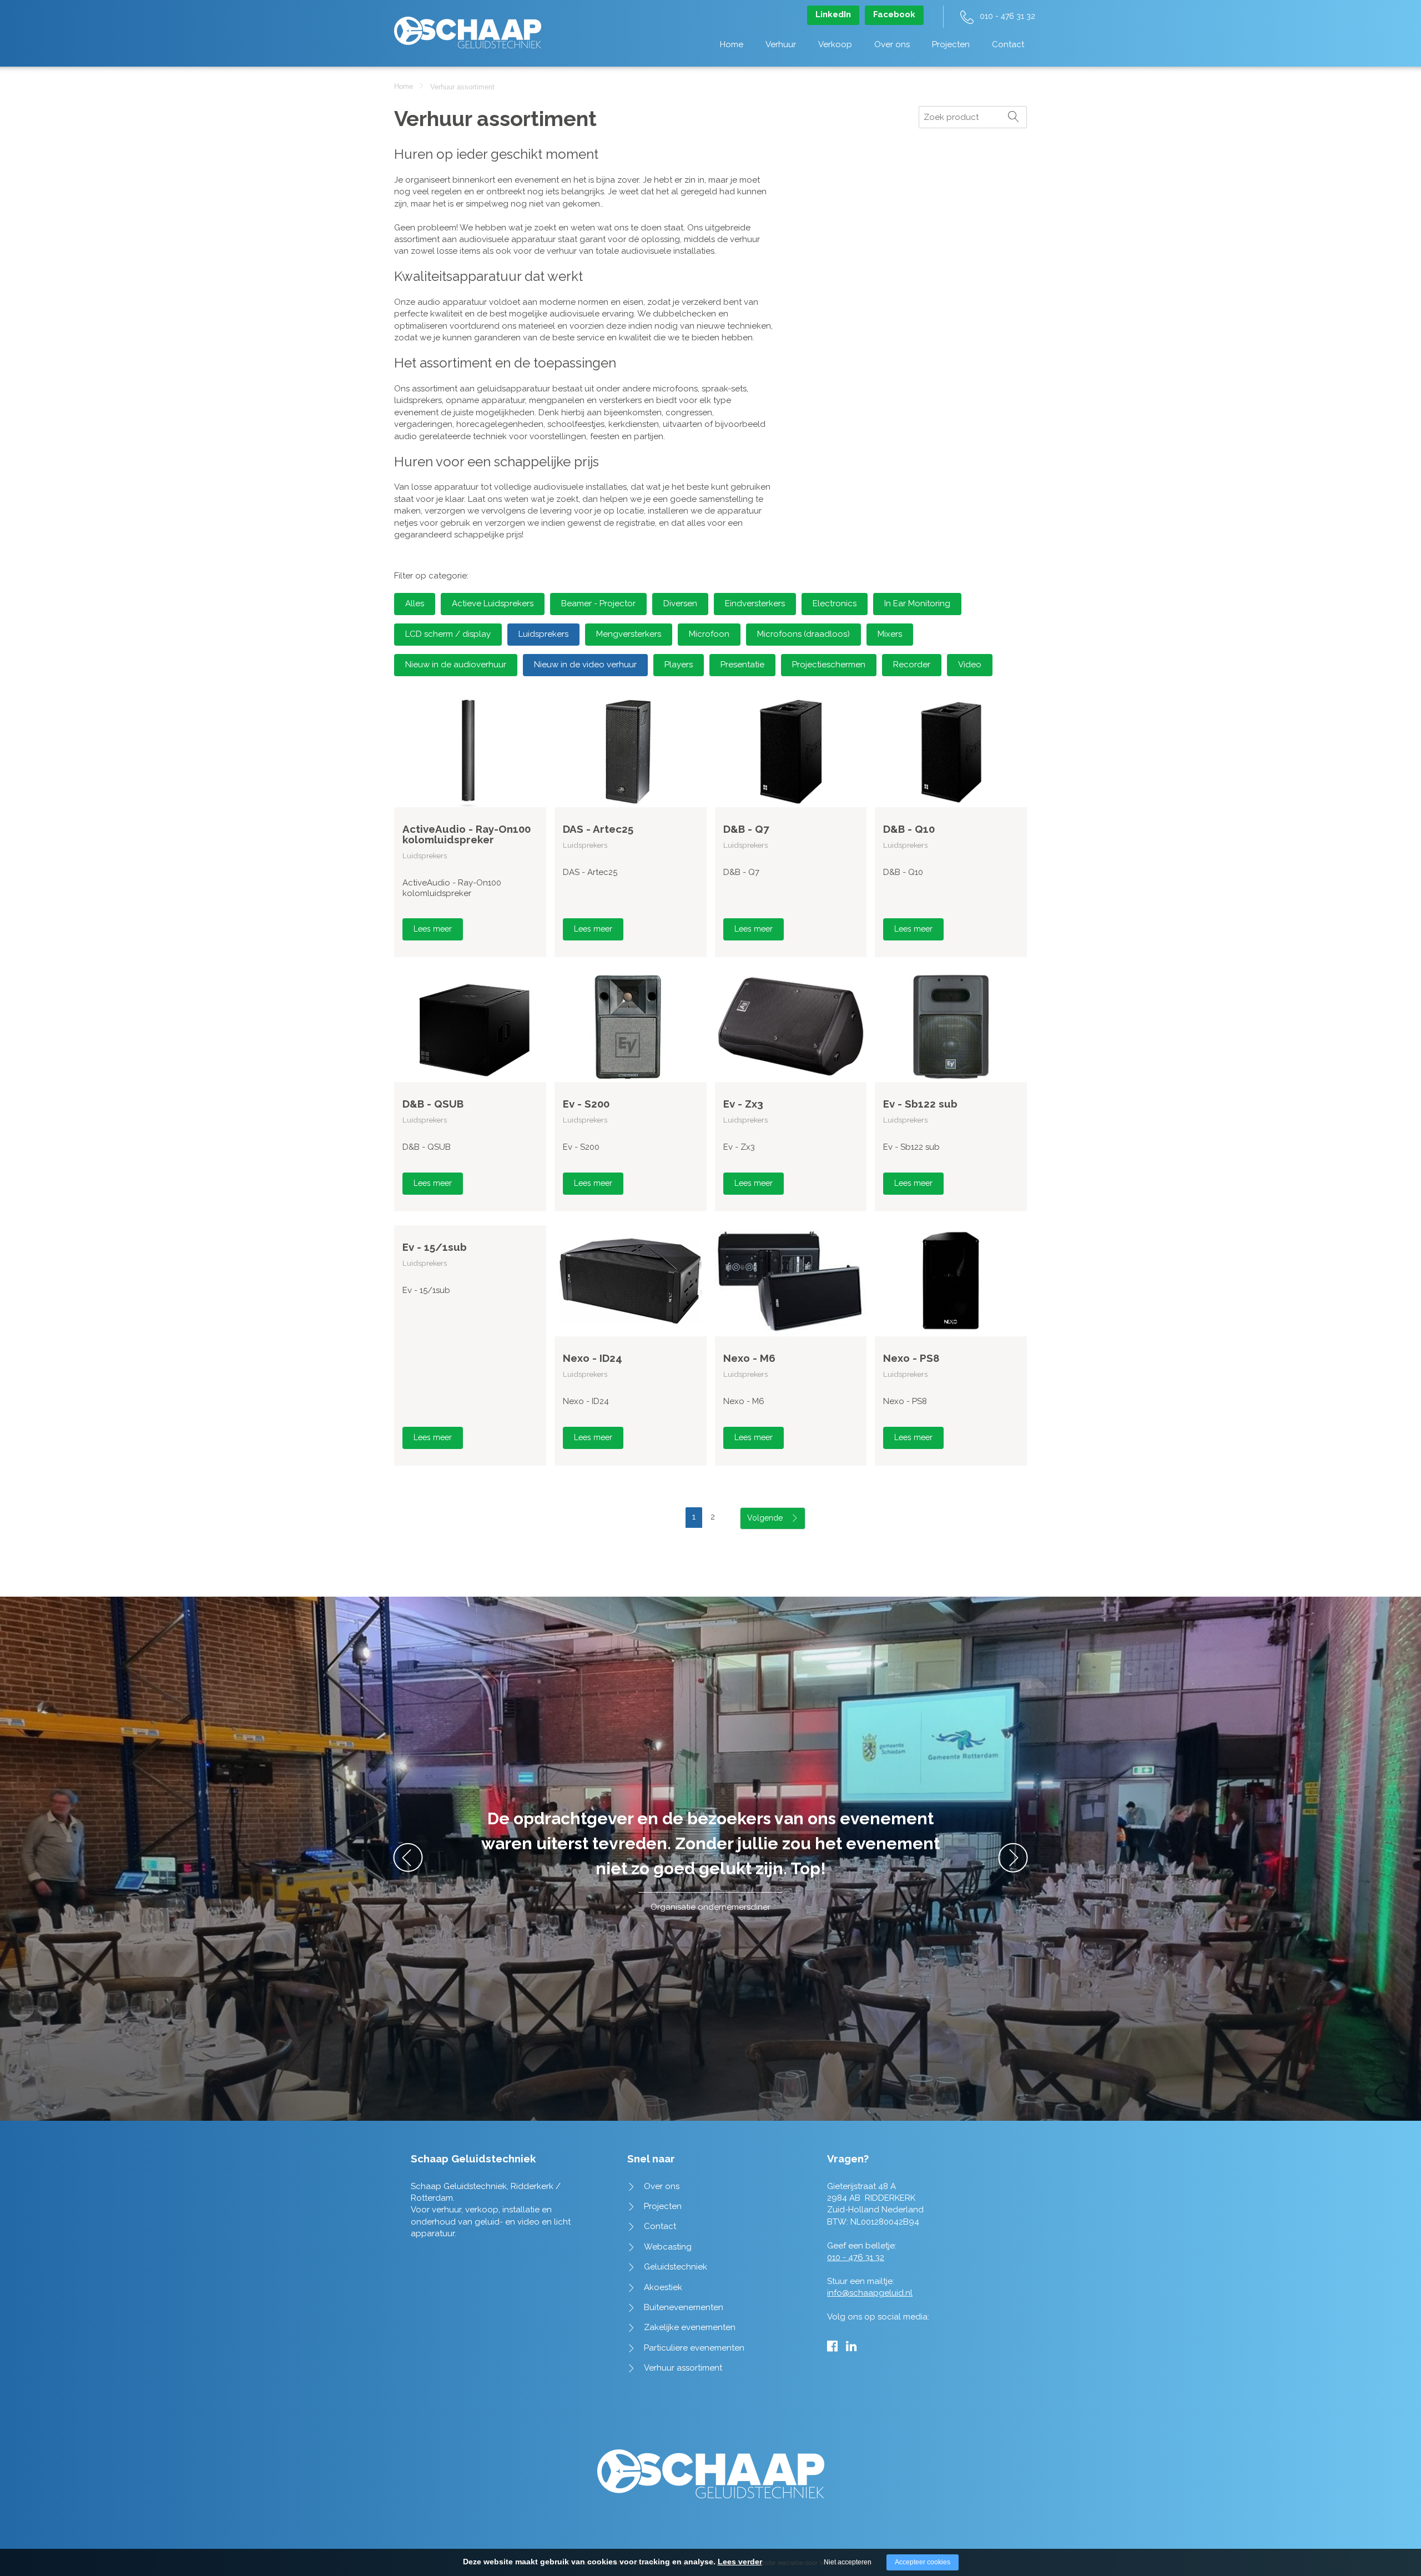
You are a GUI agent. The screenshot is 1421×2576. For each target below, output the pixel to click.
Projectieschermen (829, 665)
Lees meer (433, 929)
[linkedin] (851, 2346)
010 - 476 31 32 (1007, 16)
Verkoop (835, 44)
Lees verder (740, 2562)
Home (732, 44)
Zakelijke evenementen (690, 2327)
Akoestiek (663, 2287)
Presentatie (742, 665)
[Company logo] (468, 27)
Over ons (892, 44)
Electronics (835, 603)
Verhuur (781, 44)
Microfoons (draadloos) (803, 634)
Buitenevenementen (684, 2307)
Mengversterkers (629, 634)
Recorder (912, 665)
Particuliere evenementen (694, 2348)
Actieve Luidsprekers (493, 603)
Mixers (890, 634)
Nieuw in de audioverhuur (456, 665)
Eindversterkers (755, 603)
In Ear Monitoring (917, 603)
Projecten (951, 44)
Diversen (680, 603)
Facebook (894, 14)
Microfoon (709, 634)
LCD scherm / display (448, 634)
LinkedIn (833, 14)
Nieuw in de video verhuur (585, 665)
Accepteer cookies (923, 2562)
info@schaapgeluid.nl (870, 2293)
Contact (1008, 44)
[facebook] (832, 2346)
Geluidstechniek (676, 2267)
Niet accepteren (848, 2562)
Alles (415, 603)
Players (679, 665)
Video (970, 665)
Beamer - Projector (598, 603)
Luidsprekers (543, 634)
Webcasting (668, 2247)
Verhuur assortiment (683, 2368)
